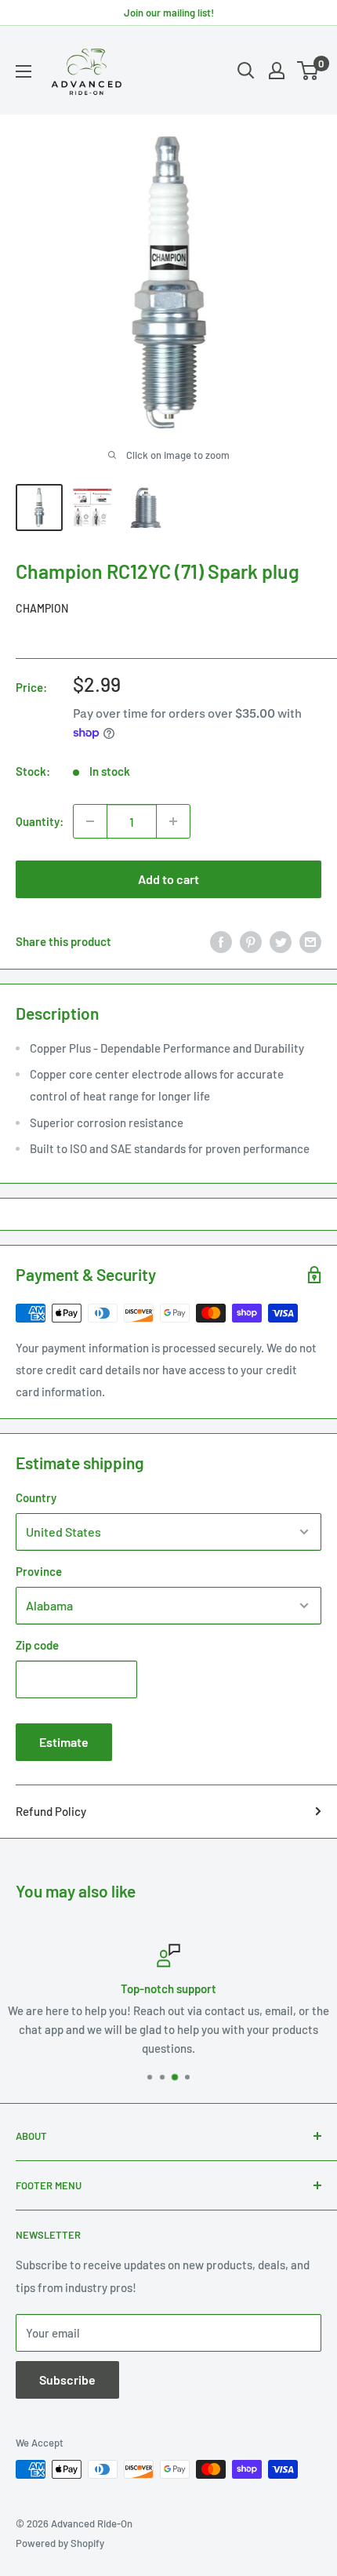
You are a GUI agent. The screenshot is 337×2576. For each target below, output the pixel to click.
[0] (308, 71)
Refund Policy (51, 1811)
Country (36, 1497)
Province (39, 1571)
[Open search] (246, 71)
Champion (42, 608)
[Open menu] (24, 71)
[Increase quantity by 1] (173, 821)
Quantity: (40, 821)
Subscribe (67, 2380)
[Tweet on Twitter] (281, 941)
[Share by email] (310, 941)
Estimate (64, 1742)
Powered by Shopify (60, 2543)
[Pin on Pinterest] (251, 941)
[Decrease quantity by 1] (90, 821)
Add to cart (168, 879)
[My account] (277, 71)
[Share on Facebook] (221, 941)
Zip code (37, 1645)
